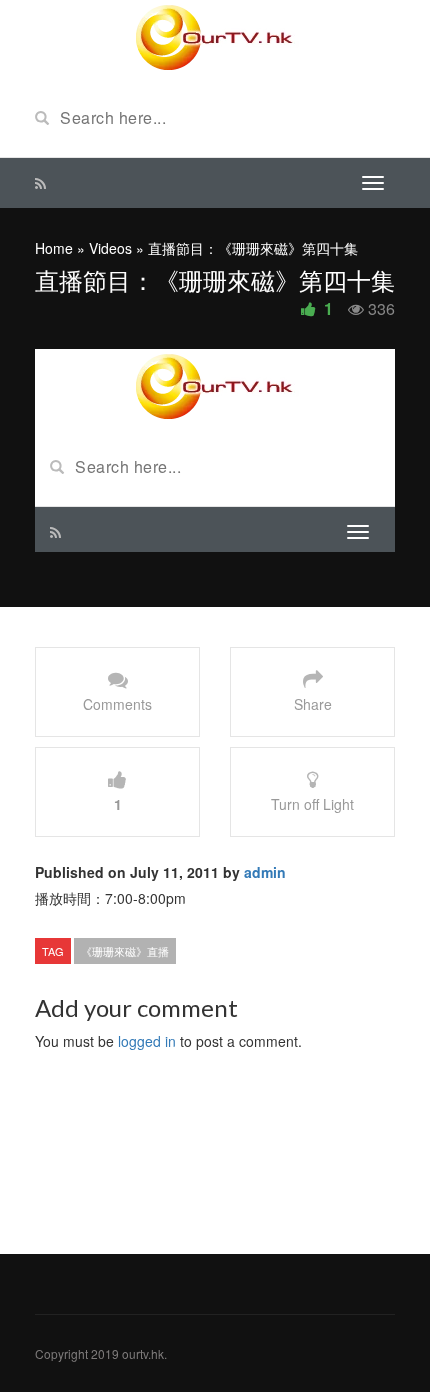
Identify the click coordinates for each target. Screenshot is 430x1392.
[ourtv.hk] (215, 38)
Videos (110, 248)
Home (54, 248)
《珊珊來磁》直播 (125, 951)
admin (265, 872)
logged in (147, 1041)
